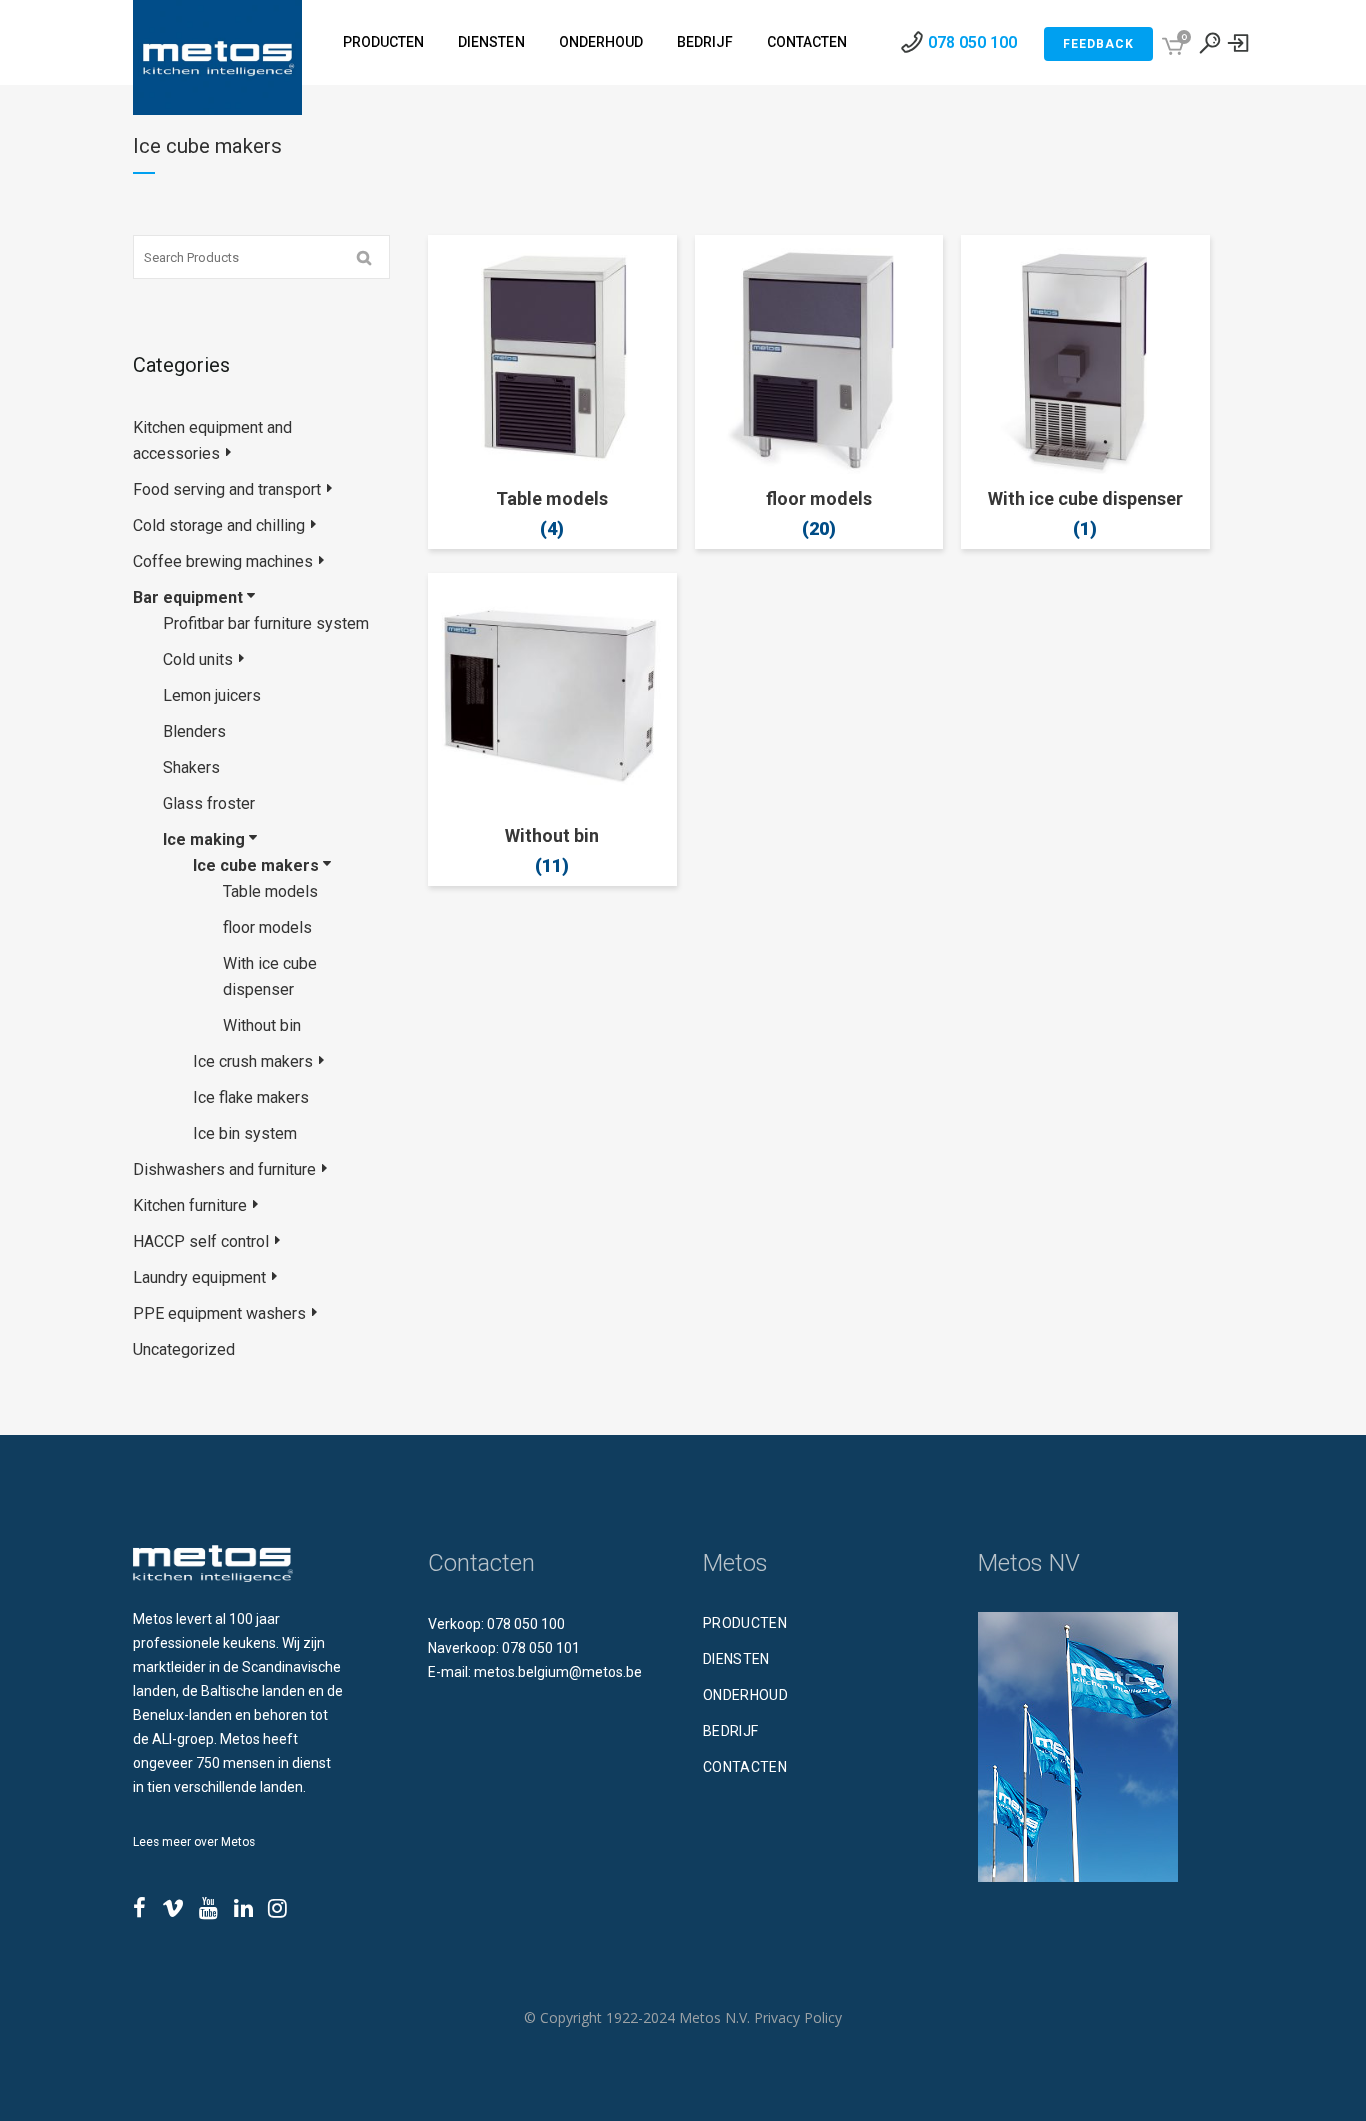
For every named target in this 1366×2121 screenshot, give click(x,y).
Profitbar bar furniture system (266, 623)
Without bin (262, 1025)
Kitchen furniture (190, 1205)
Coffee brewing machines (223, 561)
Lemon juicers (212, 695)
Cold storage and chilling (219, 525)
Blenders (194, 731)
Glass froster (209, 803)
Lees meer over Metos (194, 1842)
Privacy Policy (798, 2017)
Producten (745, 1623)
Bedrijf (730, 1731)
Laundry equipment (199, 1277)
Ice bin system (245, 1133)
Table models (270, 891)
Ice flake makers (251, 1097)
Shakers (191, 767)
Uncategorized (184, 1349)
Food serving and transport (227, 489)
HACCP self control (201, 1241)
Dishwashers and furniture (224, 1169)
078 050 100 (972, 42)
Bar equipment (188, 597)
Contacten (745, 1767)
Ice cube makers (256, 865)
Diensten (736, 1659)
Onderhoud (745, 1695)
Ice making (204, 839)
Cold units (198, 659)
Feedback (1098, 44)
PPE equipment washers (219, 1313)
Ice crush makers (253, 1061)
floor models (267, 927)
